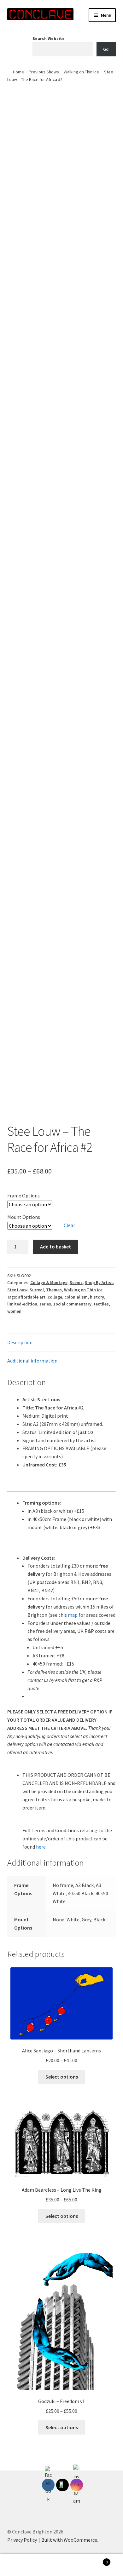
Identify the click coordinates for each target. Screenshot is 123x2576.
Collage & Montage (49, 1282)
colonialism (76, 1297)
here (41, 1847)
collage (55, 1297)
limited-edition (22, 1304)
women (14, 1311)
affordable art (32, 1297)
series (45, 1304)
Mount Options (24, 1217)
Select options (62, 2077)
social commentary (72, 1304)
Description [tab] (20, 1342)
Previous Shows (44, 72)
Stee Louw (17, 1290)
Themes (54, 1290)
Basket (95, 2560)
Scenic (76, 1282)
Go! (106, 49)
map (73, 1615)
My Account (20, 2565)
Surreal (37, 1290)
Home (18, 72)
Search (61, 2565)
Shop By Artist (99, 1282)
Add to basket (56, 1247)
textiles (101, 1304)
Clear (69, 1225)
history (97, 1297)
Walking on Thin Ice (81, 72)
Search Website (49, 38)
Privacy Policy (22, 2540)
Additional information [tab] (32, 1361)
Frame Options (23, 1196)
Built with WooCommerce (69, 2540)
